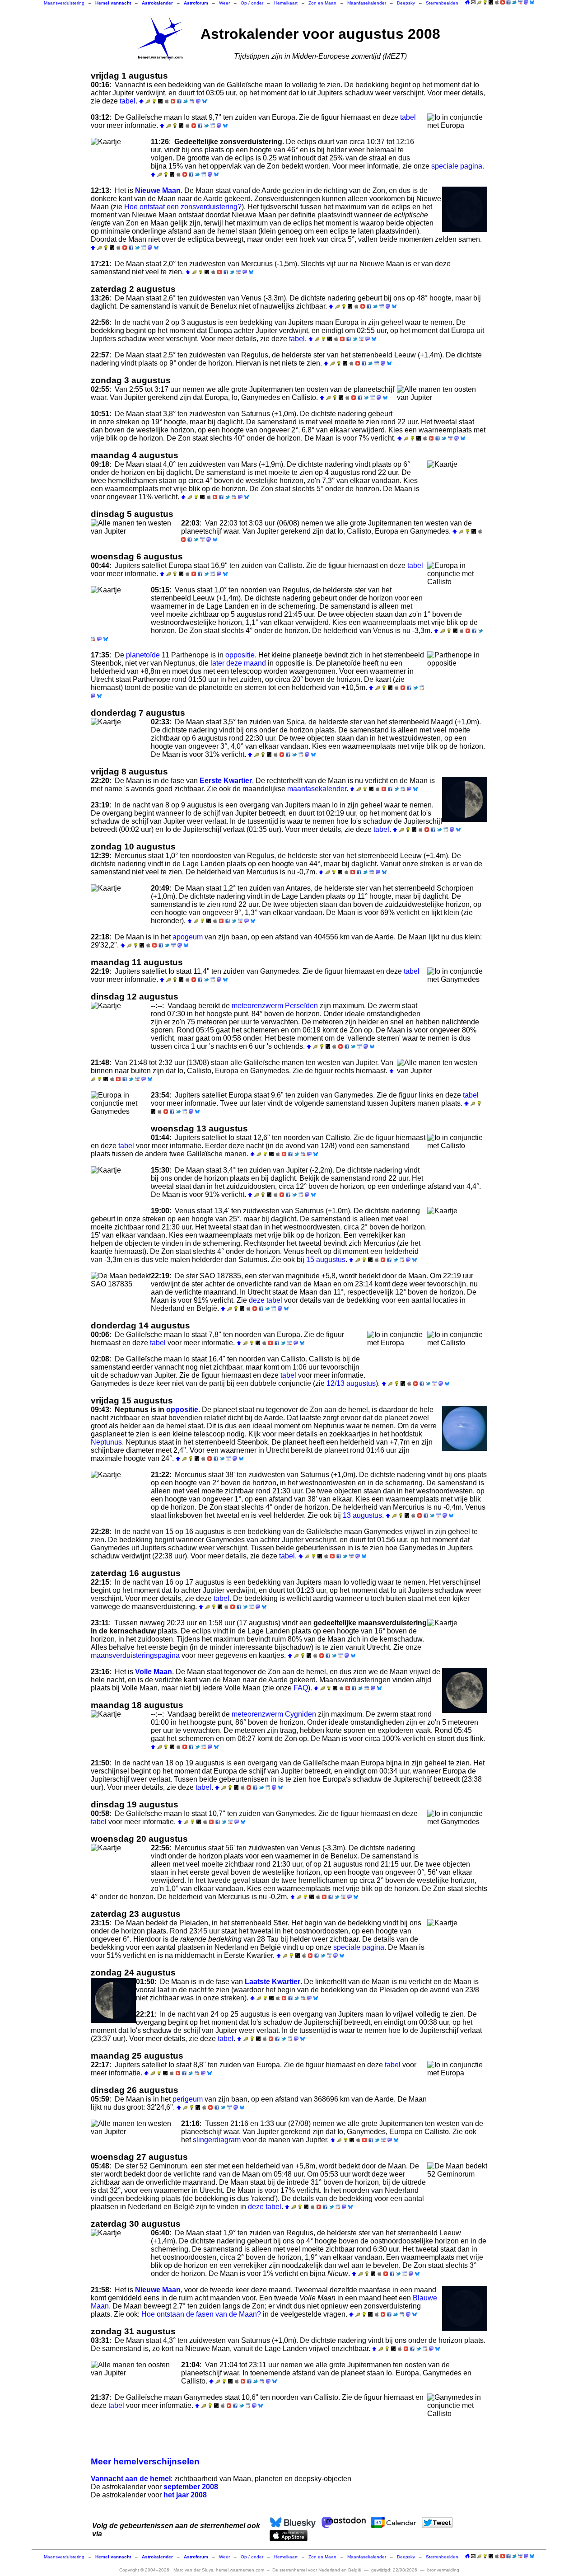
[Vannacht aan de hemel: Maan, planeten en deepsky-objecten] (479, 3)
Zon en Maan (322, 3)
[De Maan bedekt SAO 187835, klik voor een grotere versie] (121, 1295)
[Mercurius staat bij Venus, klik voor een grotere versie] (121, 1867)
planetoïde (143, 655)
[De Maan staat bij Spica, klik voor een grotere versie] (121, 741)
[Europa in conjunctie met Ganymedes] (121, 1114)
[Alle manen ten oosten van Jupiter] (442, 399)
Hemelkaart (286, 3)
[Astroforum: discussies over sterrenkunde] (491, 3)
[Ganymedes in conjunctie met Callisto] (457, 2416)
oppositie (240, 655)
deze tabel (266, 1300)
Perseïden (301, 1006)
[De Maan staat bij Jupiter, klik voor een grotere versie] (121, 1189)
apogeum (188, 937)
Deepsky (406, 3)
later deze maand (238, 663)
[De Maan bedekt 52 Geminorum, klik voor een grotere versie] (457, 2185)
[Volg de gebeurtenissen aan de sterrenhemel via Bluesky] (532, 2)
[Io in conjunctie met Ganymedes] (457, 990)
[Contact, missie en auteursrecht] (473, 3)
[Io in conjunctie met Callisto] (457, 1156)
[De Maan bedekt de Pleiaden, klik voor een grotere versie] (457, 1942)
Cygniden (301, 1714)
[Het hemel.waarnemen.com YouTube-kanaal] (503, 2)
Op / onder (252, 3)
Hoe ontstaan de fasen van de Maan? (201, 2314)
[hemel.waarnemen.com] (160, 39)
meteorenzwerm (257, 1006)
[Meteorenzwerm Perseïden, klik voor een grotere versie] (121, 1024)
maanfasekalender (317, 789)
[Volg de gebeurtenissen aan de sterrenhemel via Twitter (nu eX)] (514, 2)
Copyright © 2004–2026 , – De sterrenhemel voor (240, 2570)
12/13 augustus (351, 1383)
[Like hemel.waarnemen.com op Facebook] (508, 2)
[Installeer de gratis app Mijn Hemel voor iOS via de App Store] (497, 2)
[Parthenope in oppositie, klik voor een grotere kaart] (457, 674)
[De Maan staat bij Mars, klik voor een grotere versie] (457, 483)
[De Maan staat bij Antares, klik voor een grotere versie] (121, 907)
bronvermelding (443, 2570)
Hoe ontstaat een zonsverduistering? (183, 207)
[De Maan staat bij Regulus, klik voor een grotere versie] (121, 2252)
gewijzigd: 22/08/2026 (394, 2570)
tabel (128, 101)
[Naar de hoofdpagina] (467, 3)
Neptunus (106, 1442)
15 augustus (326, 1260)
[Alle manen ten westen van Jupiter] (136, 533)
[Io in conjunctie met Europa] (457, 136)
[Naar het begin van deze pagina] (141, 101)
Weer (224, 3)
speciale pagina (457, 166)
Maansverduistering (64, 3)
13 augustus (362, 1515)
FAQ (301, 1688)
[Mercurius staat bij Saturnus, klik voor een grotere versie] (121, 1493)
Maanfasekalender (367, 3)
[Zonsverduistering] (121, 160)
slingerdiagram (217, 2140)
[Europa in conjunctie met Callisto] (457, 584)
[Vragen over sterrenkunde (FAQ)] (485, 3)
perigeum (188, 2099)
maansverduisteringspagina (135, 1655)
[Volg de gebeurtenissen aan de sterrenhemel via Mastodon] (526, 2)
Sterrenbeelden (442, 3)
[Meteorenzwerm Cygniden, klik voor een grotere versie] (121, 1733)
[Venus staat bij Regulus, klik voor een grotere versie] (121, 609)
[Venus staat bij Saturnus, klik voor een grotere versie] (457, 1229)
